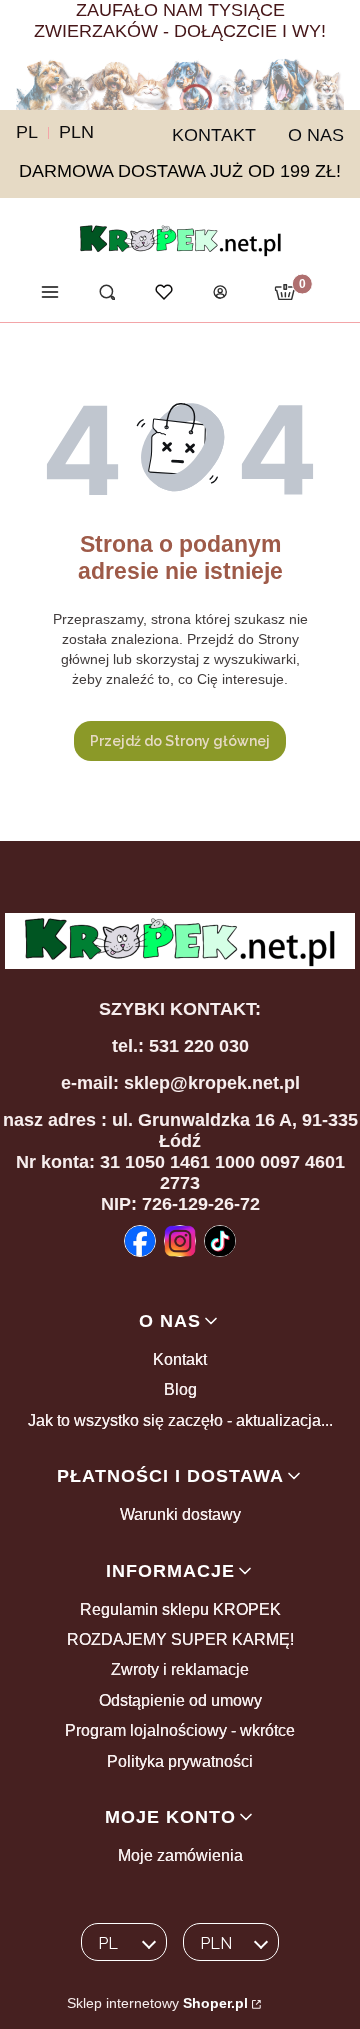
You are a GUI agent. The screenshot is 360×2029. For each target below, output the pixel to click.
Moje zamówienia (180, 1855)
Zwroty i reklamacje (180, 1669)
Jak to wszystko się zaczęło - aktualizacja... (180, 1420)
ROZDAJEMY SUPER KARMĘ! (180, 1639)
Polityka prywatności (180, 1761)
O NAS (316, 135)
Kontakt (180, 1359)
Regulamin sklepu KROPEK (180, 1609)
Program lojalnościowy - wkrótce (180, 1730)
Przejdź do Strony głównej (180, 741)
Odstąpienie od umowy (180, 1700)
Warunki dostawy (180, 1514)
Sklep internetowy (157, 2003)
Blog (180, 1389)
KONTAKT (214, 135)
